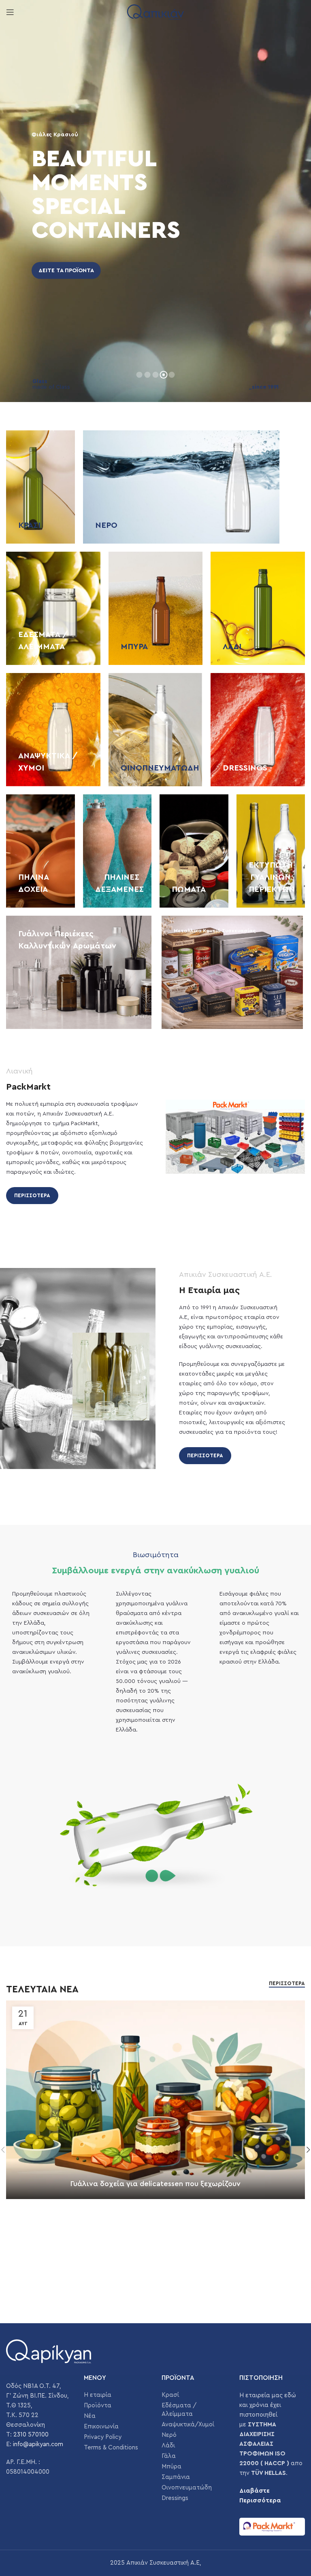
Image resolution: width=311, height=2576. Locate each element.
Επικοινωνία (101, 2427)
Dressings (175, 2498)
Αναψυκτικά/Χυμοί (188, 2425)
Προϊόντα (98, 2406)
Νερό (169, 2435)
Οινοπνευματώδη (187, 2488)
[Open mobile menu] (10, 12)
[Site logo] (155, 12)
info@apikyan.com (38, 2444)
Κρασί (170, 2395)
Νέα (90, 2416)
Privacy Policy (103, 2437)
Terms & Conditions (111, 2448)
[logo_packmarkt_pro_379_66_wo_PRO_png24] (272, 2527)
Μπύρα (171, 2467)
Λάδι (168, 2446)
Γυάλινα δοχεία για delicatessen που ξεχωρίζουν (155, 2184)
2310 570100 (31, 2435)
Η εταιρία (98, 2395)
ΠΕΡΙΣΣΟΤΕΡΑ (32, 1195)
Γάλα (169, 2456)
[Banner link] (40, 487)
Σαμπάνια (176, 2477)
